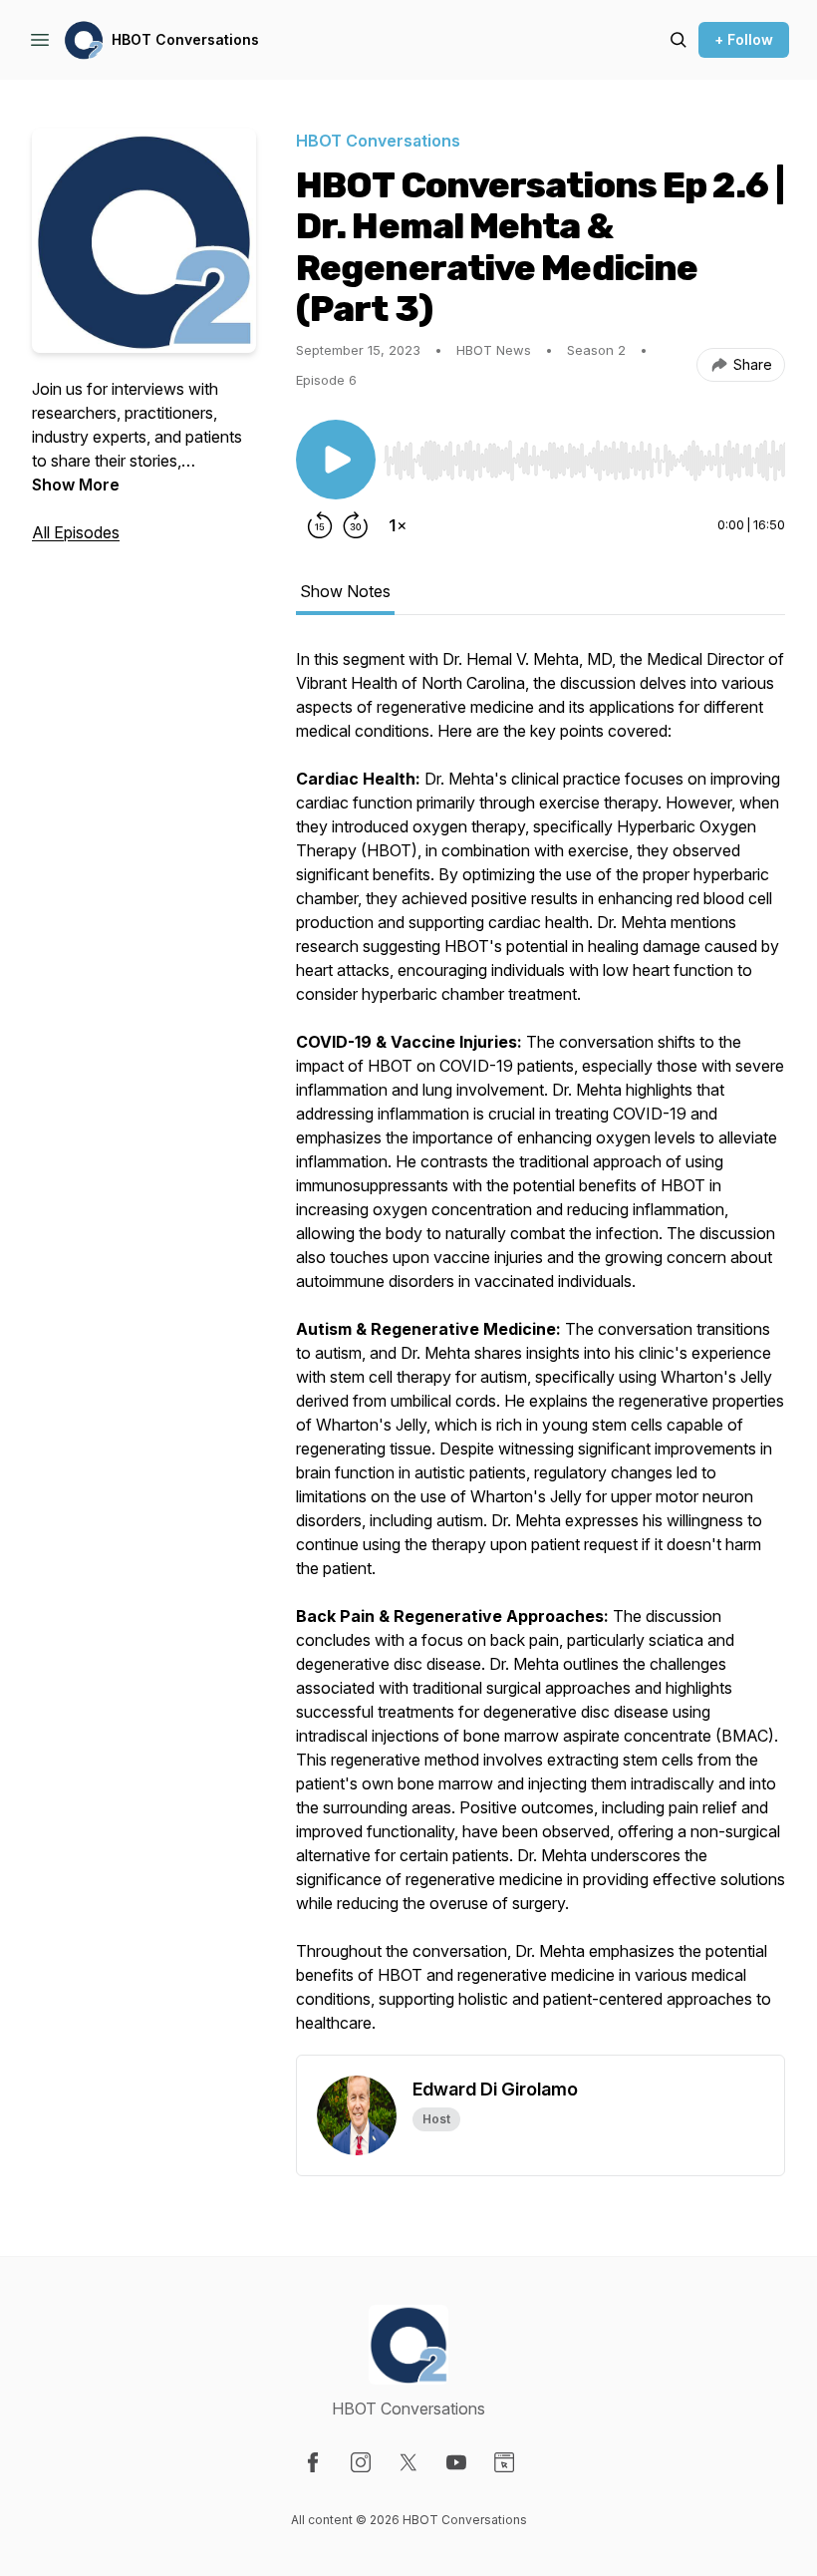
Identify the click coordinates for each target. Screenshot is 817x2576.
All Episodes (76, 532)
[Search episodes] (679, 40)
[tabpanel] (541, 1351)
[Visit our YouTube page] (456, 2462)
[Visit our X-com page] (408, 2462)
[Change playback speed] (398, 525)
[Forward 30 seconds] (356, 525)
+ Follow (744, 39)
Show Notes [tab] (345, 591)
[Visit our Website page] (504, 2462)
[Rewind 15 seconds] (320, 525)
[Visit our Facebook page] (313, 2462)
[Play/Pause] (336, 460)
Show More (76, 484)
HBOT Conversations (185, 39)
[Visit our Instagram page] (361, 2462)
